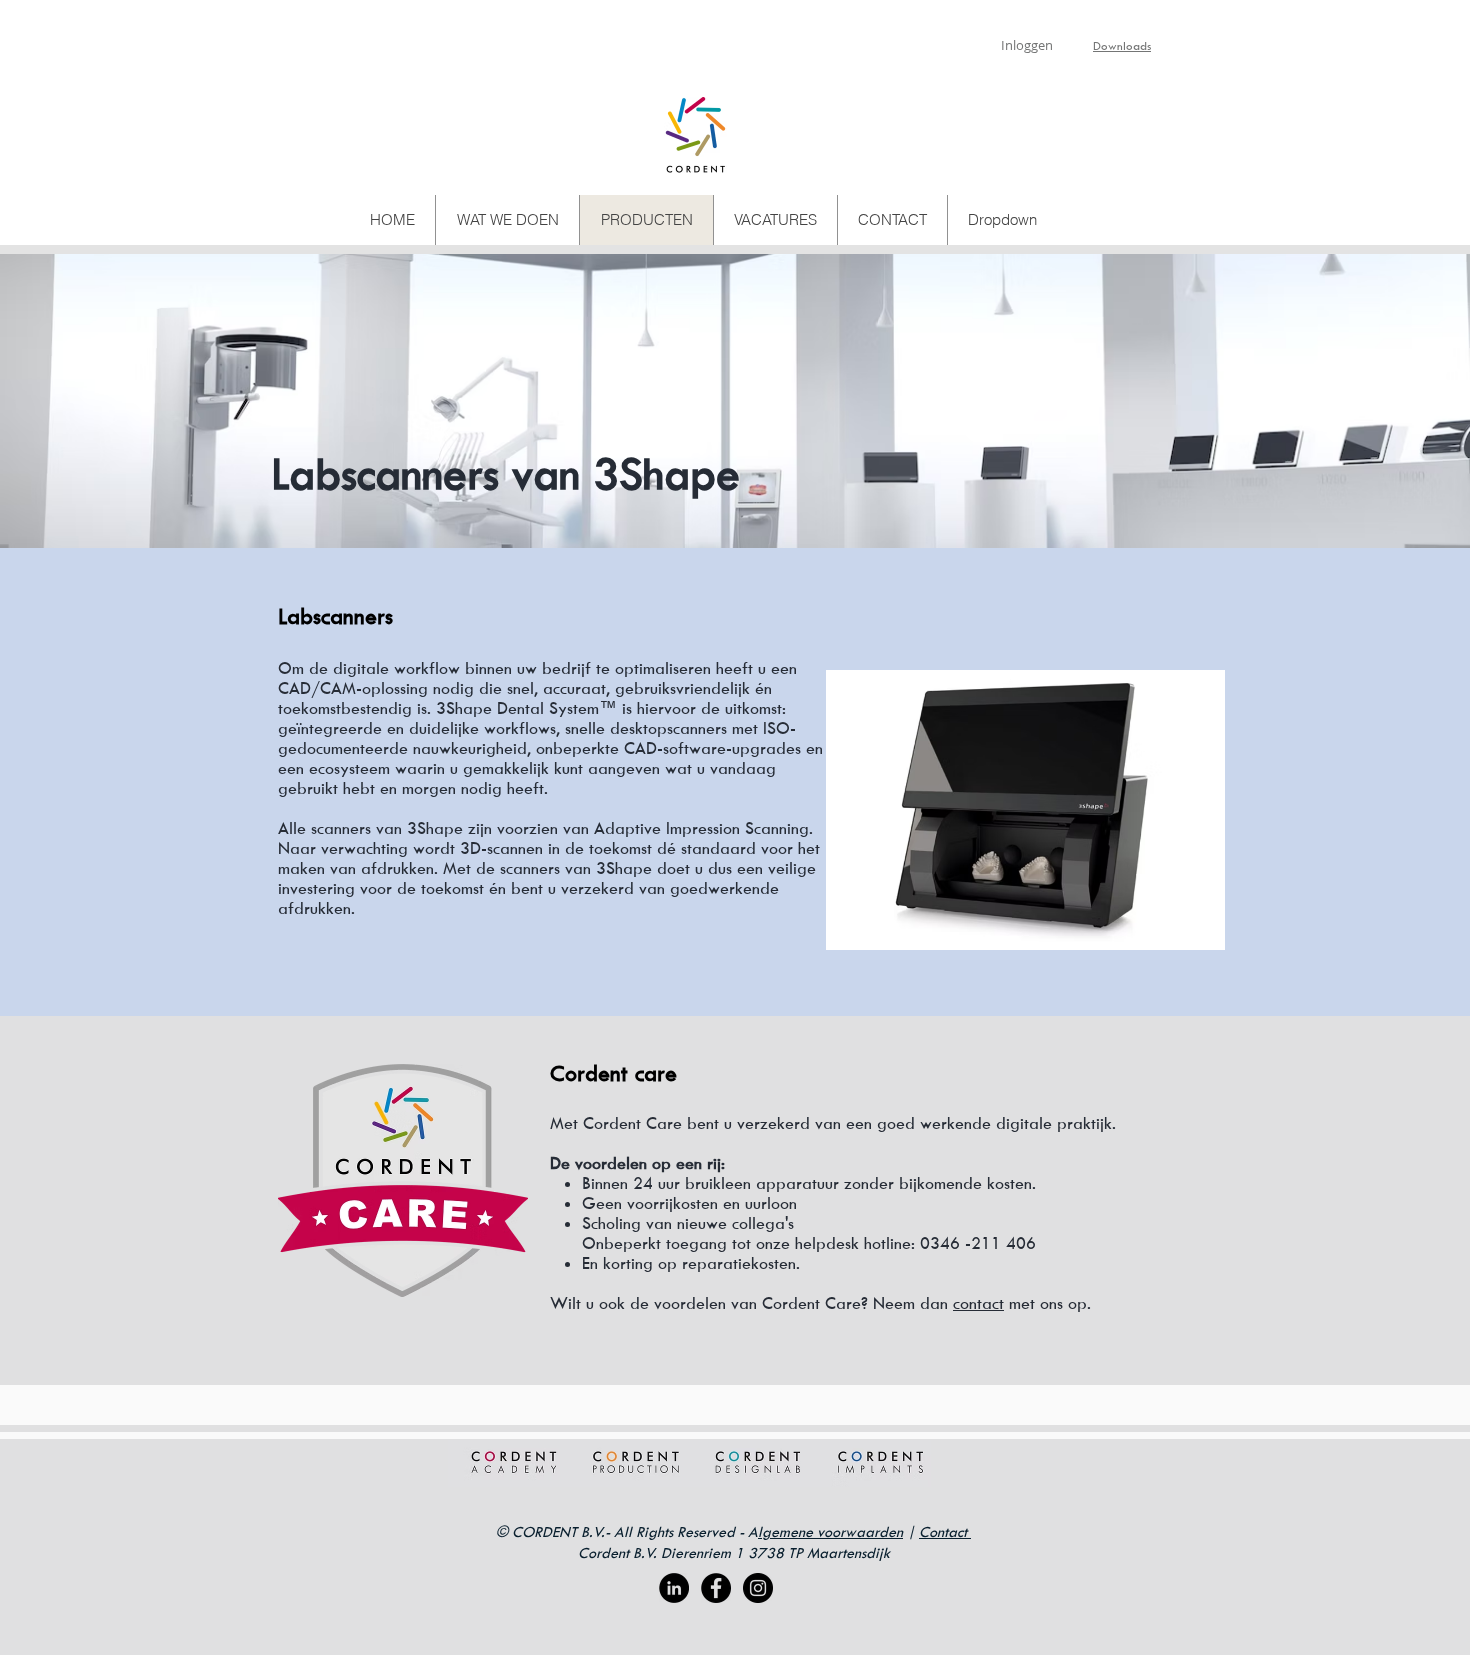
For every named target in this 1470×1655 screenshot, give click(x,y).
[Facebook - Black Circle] (716, 1588)
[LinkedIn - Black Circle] (674, 1588)
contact (978, 1303)
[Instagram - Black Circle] (758, 1588)
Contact (945, 1531)
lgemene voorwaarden (830, 1531)
